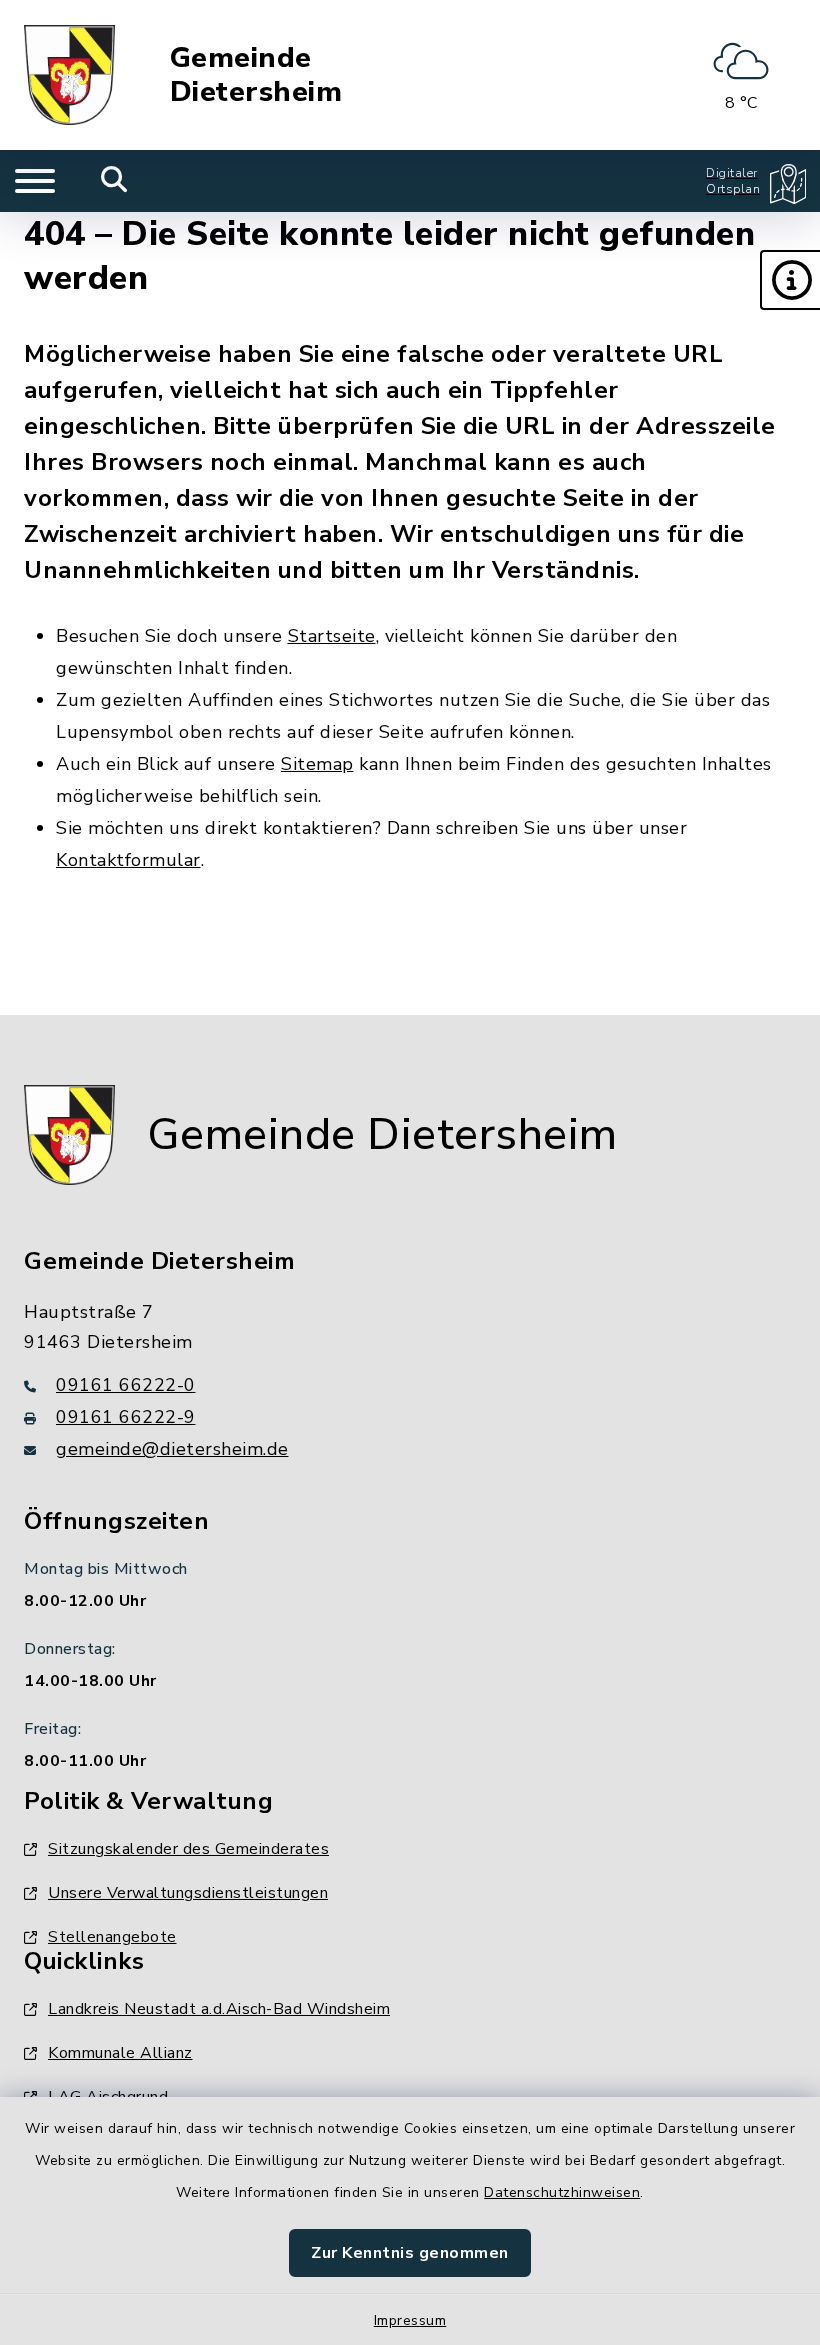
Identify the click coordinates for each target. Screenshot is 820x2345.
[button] (790, 280)
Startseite (332, 636)
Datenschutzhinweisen (562, 2192)
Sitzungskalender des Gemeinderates (188, 1849)
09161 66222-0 (126, 1385)
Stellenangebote (112, 1937)
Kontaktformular (128, 860)
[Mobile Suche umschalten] (114, 181)
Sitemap (317, 764)
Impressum (410, 2320)
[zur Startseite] (69, 75)
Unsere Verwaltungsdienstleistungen (188, 1893)
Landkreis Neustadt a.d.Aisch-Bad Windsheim (219, 2009)
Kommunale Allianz (120, 2053)
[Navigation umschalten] (35, 181)
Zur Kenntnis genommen (410, 2253)
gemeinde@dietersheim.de (172, 1449)
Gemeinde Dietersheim (256, 75)
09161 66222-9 (126, 1417)
